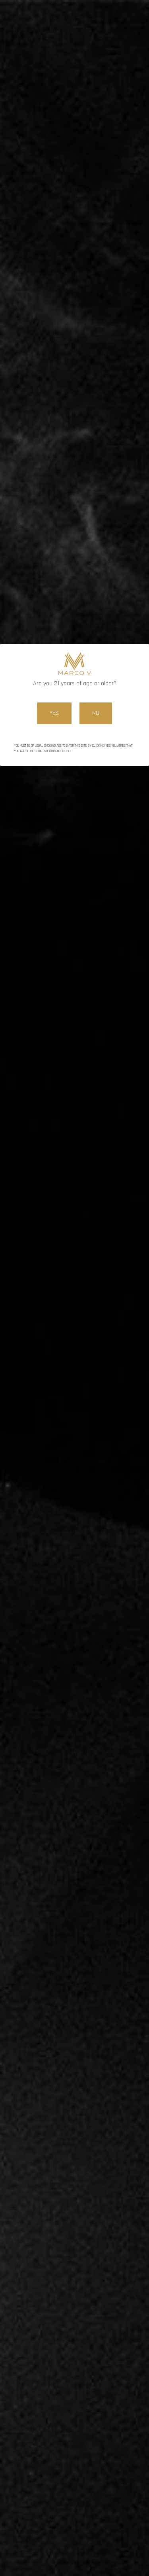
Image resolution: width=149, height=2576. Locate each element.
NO (96, 713)
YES (54, 713)
